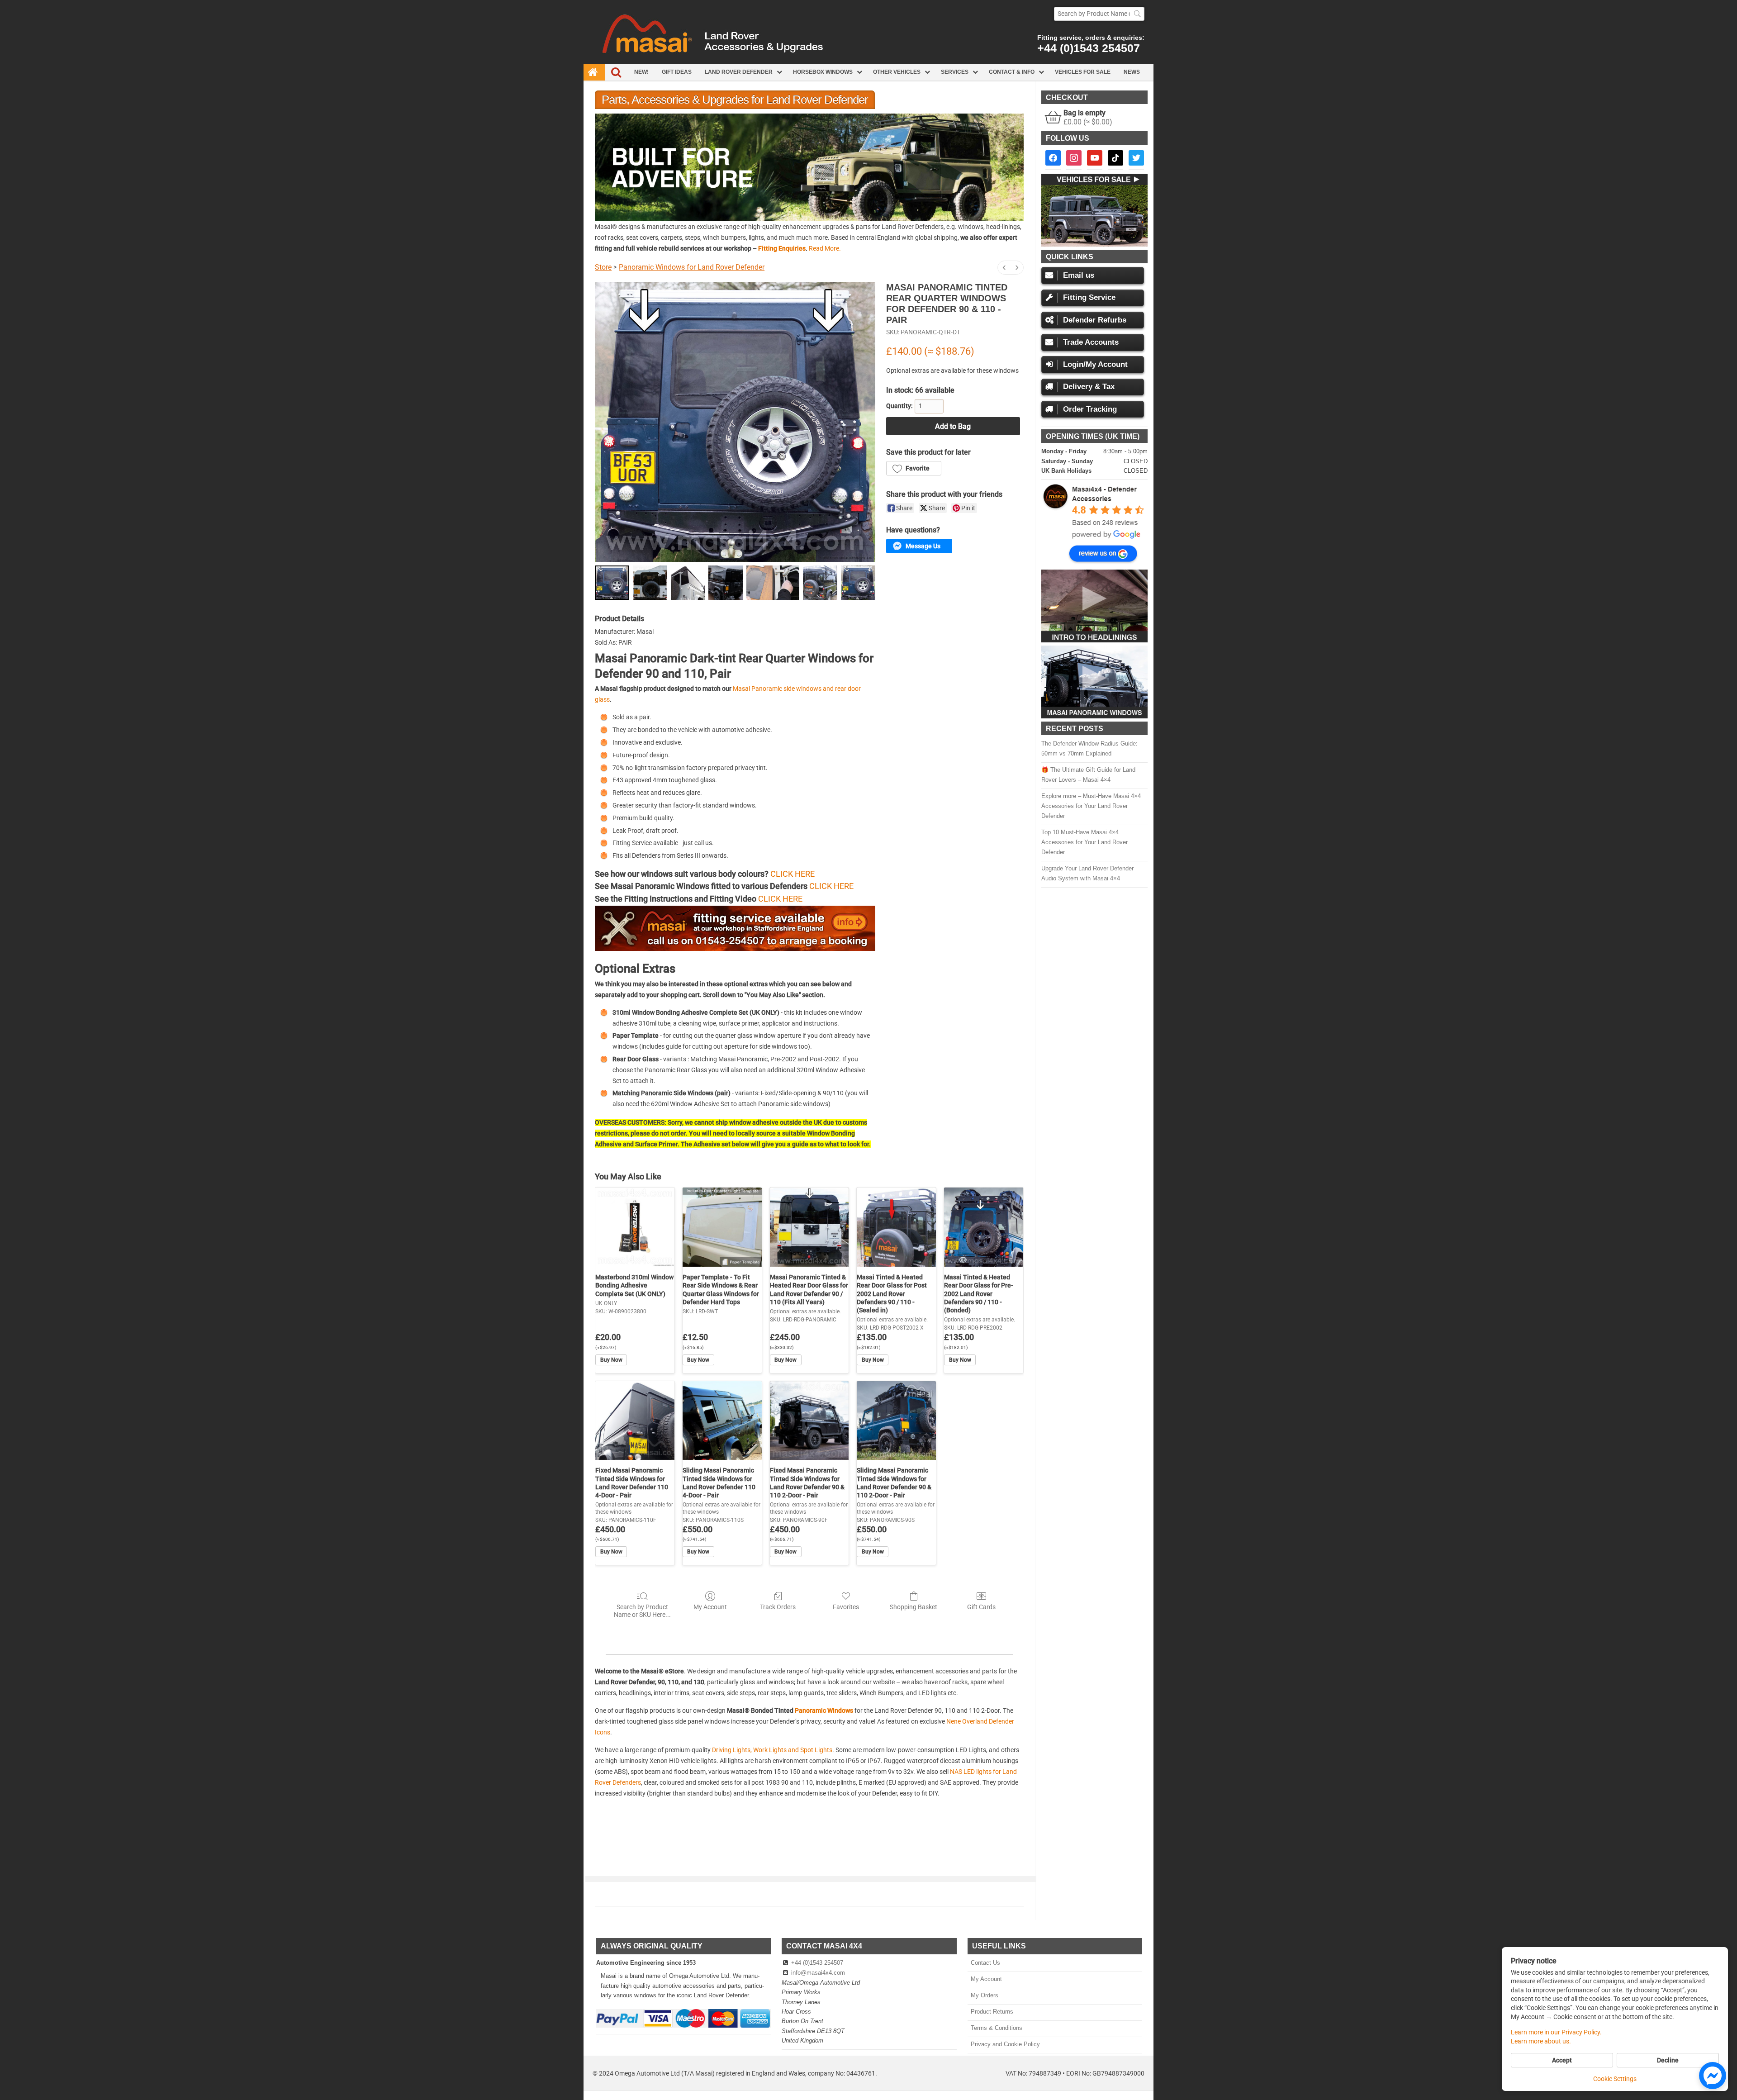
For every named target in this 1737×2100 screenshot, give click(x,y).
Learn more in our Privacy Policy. (1556, 2032)
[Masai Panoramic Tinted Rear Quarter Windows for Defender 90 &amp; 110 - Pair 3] (726, 583)
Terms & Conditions (996, 2028)
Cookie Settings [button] (1615, 2079)
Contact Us (985, 1963)
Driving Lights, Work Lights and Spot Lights (772, 1750)
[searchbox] (1099, 14)
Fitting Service (1089, 297)
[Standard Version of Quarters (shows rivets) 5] (820, 583)
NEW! (641, 72)
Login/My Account (1095, 364)
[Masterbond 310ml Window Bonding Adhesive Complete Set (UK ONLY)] (635, 1227)
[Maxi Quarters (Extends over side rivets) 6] (858, 583)
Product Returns (992, 2012)
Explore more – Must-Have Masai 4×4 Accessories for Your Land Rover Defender (1091, 806)
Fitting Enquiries (782, 248)
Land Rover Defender (739, 72)
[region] (809, 167)
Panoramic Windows (824, 1710)
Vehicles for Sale (1083, 72)
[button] (809, 167)
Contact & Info (1012, 72)
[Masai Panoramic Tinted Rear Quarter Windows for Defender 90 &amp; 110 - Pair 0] (612, 583)
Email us (1079, 275)
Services (955, 72)
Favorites (846, 1607)
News (1132, 72)
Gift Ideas (677, 72)
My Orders (984, 1995)
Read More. (825, 248)
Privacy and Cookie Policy (1005, 2044)
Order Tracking (1090, 409)
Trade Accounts (1091, 342)
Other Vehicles (897, 72)
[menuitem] (1004, 268)
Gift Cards (981, 1607)
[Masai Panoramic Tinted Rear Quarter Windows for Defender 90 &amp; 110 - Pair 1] (650, 583)
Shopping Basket (914, 1607)
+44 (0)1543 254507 (1089, 48)
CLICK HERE (793, 874)
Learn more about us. (1541, 2041)
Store (603, 267)
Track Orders (778, 1607)
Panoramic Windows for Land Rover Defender (692, 267)
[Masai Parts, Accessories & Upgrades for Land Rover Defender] (868, 62)
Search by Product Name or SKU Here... (642, 1611)
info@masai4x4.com (818, 1973)
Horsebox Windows (823, 72)
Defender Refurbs (1095, 320)
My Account (710, 1607)
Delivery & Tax (1089, 387)
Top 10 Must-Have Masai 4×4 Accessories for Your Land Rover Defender (1084, 842)
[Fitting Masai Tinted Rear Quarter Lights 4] (773, 583)
